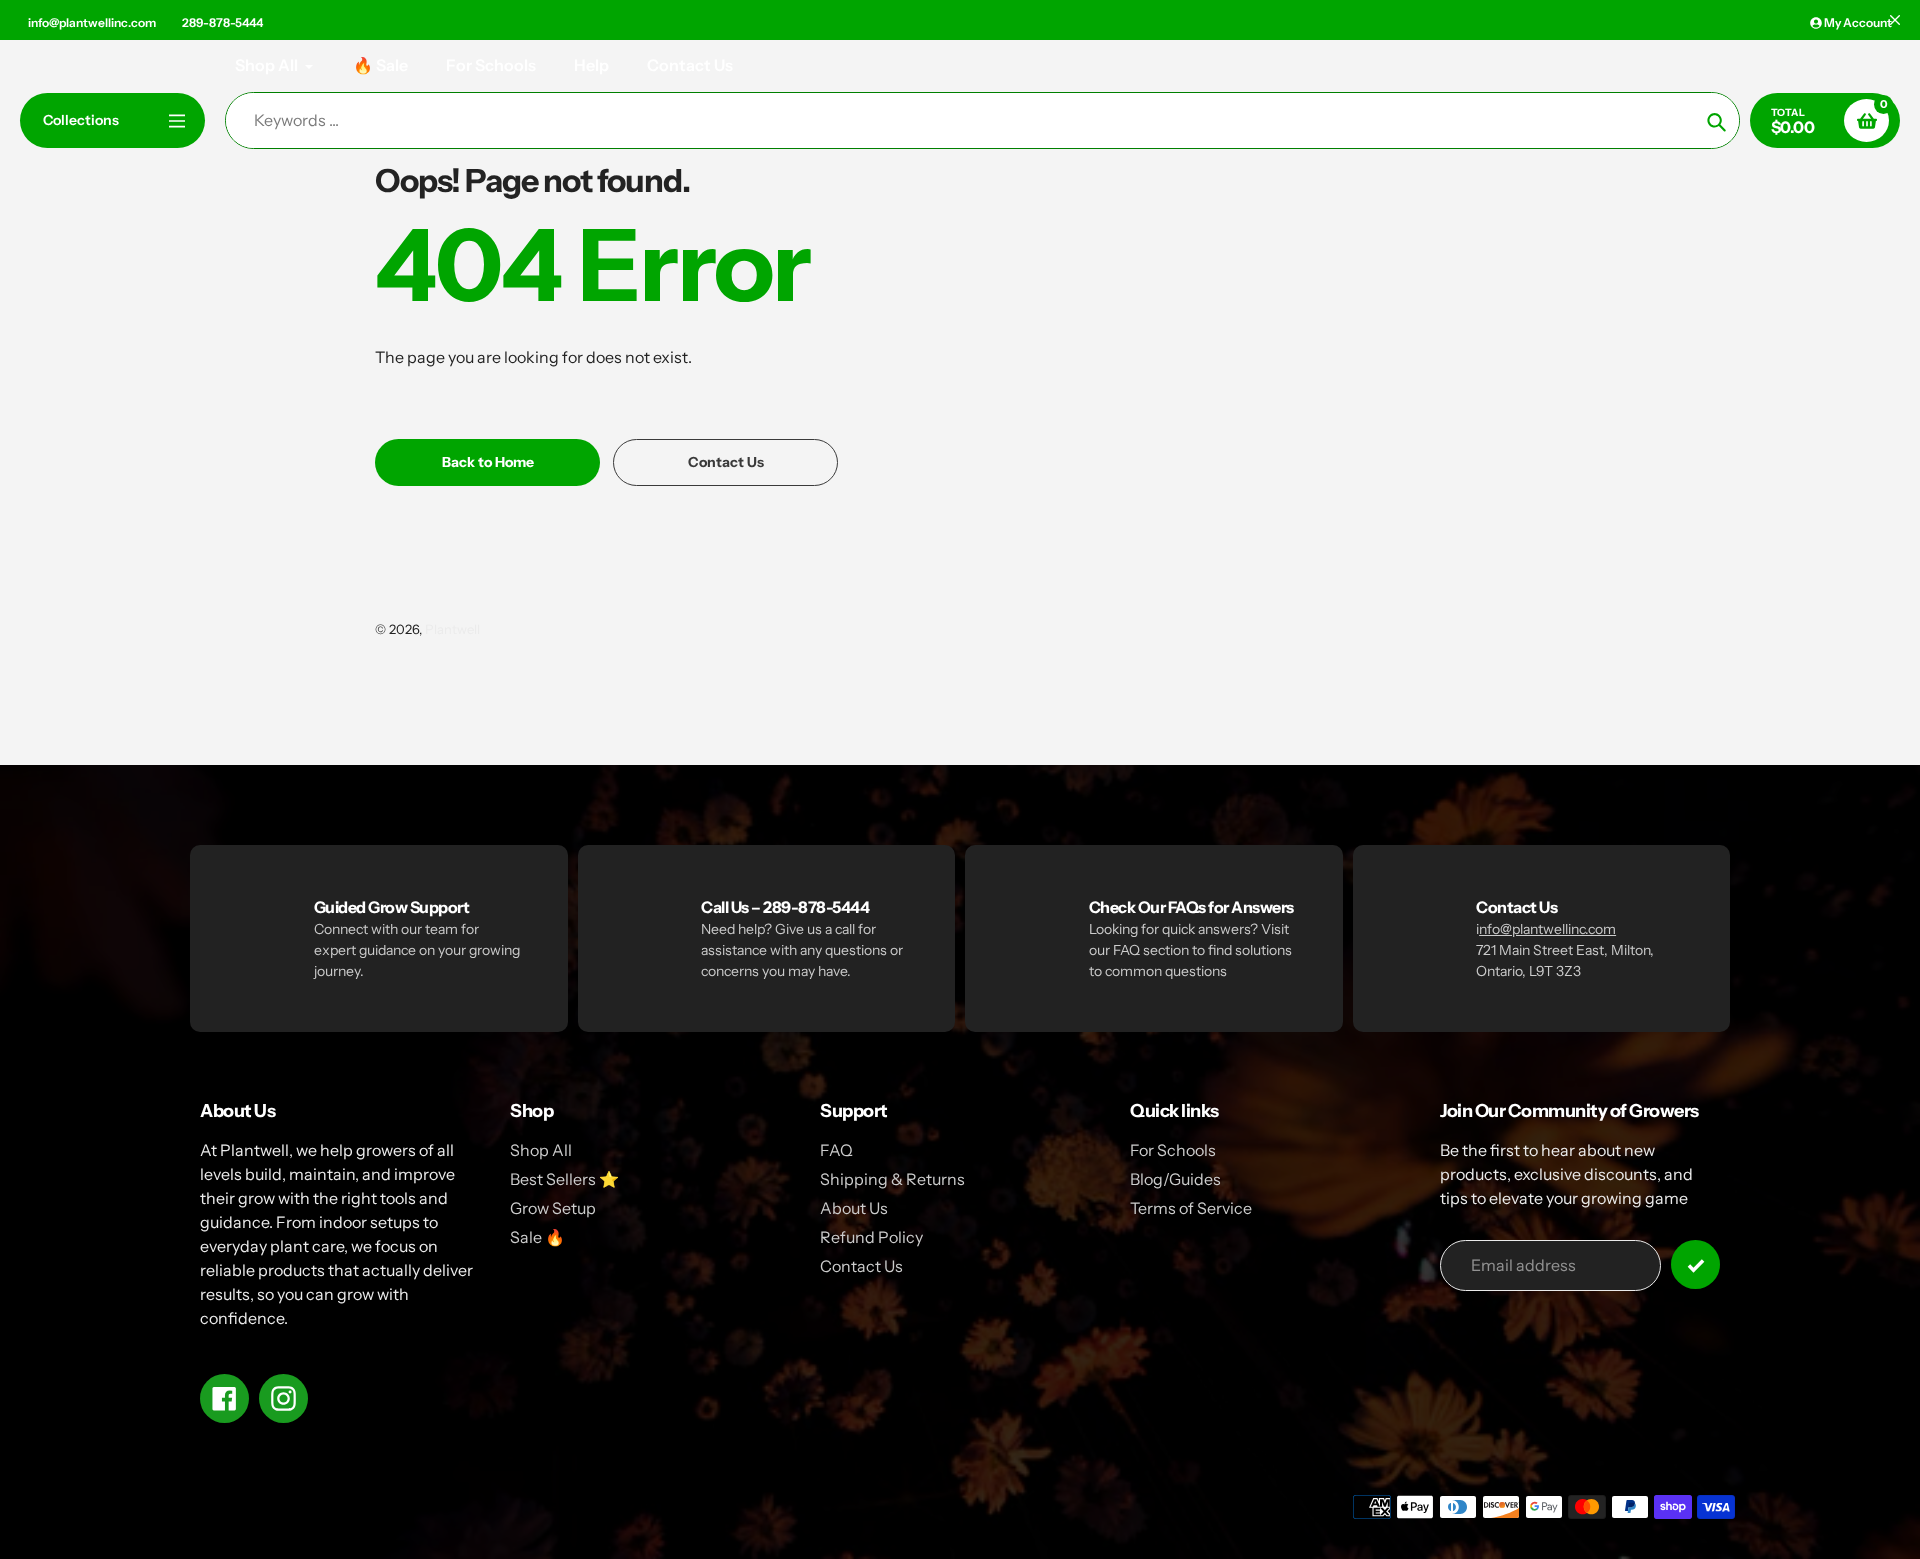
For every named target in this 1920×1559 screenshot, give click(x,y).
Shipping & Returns (892, 1179)
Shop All (541, 1150)
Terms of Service (1191, 1208)
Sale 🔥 (537, 1237)
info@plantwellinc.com (92, 22)
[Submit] (1695, 1264)
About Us (854, 1208)
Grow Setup (553, 1208)
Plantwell (452, 629)
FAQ (836, 1150)
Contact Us (861, 1266)
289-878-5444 (222, 22)
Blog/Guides (1175, 1179)
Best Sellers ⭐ (564, 1179)
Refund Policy (871, 1237)
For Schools (1173, 1150)
